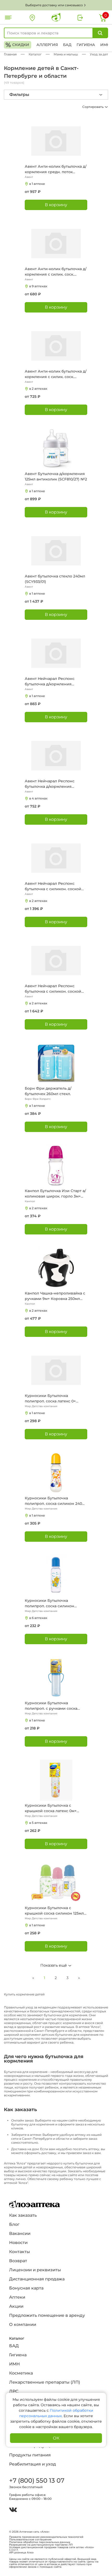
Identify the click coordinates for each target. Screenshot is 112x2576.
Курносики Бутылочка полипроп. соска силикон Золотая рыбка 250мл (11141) (51, 1604)
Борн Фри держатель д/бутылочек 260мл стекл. (48, 1091)
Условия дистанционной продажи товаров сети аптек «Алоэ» (52, 2547)
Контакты (20, 2252)
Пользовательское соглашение (30, 2540)
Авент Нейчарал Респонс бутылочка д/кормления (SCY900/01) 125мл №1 (50, 784)
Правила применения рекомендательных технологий (46, 2537)
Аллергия (47, 45)
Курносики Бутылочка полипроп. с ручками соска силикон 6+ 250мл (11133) (51, 1706)
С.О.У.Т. (14, 2550)
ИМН (105, 45)
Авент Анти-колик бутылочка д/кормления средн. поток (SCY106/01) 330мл (56, 169)
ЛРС (14, 2391)
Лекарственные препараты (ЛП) (45, 2382)
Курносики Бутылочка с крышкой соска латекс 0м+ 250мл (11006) (51, 1808)
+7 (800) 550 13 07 (36, 2480)
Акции (16, 2306)
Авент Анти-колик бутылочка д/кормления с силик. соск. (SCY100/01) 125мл (56, 272)
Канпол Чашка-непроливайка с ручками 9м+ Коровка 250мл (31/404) (55, 1296)
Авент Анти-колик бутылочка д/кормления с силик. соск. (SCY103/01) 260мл (56, 374)
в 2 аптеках (38, 389)
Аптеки (17, 2297)
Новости (18, 2243)
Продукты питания (30, 2455)
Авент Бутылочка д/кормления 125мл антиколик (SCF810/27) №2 (56, 476)
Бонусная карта (26, 2288)
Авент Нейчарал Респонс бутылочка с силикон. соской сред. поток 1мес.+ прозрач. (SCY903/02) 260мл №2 (53, 989)
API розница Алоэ (21, 2553)
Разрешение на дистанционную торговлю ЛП (41, 2545)
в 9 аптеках (38, 286)
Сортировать (93, 107)
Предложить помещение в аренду (47, 2315)
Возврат (18, 2261)
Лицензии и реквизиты (35, 2270)
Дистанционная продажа (37, 2279)
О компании (23, 2324)
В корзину (56, 205)
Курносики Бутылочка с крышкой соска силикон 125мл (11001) (54, 1911)
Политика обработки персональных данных (40, 2542)
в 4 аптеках (38, 798)
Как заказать (23, 2215)
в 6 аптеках (38, 1618)
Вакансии (20, 2233)
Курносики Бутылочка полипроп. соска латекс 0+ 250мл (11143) (50, 1399)
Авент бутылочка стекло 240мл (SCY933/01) (55, 579)
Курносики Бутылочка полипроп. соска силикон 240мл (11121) (56, 1501)
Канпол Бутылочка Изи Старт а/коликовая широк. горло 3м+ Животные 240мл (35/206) (55, 1194)
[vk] (13, 2510)
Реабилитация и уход (33, 2464)
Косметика (21, 2373)
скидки (17, 45)
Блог (14, 2224)
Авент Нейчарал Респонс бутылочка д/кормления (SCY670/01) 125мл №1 (50, 682)
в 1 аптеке (37, 184)
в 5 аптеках (38, 1823)
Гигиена (86, 45)
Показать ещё (54, 1965)
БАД (67, 45)
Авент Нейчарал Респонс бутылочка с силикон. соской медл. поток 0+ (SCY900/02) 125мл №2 (53, 886)
